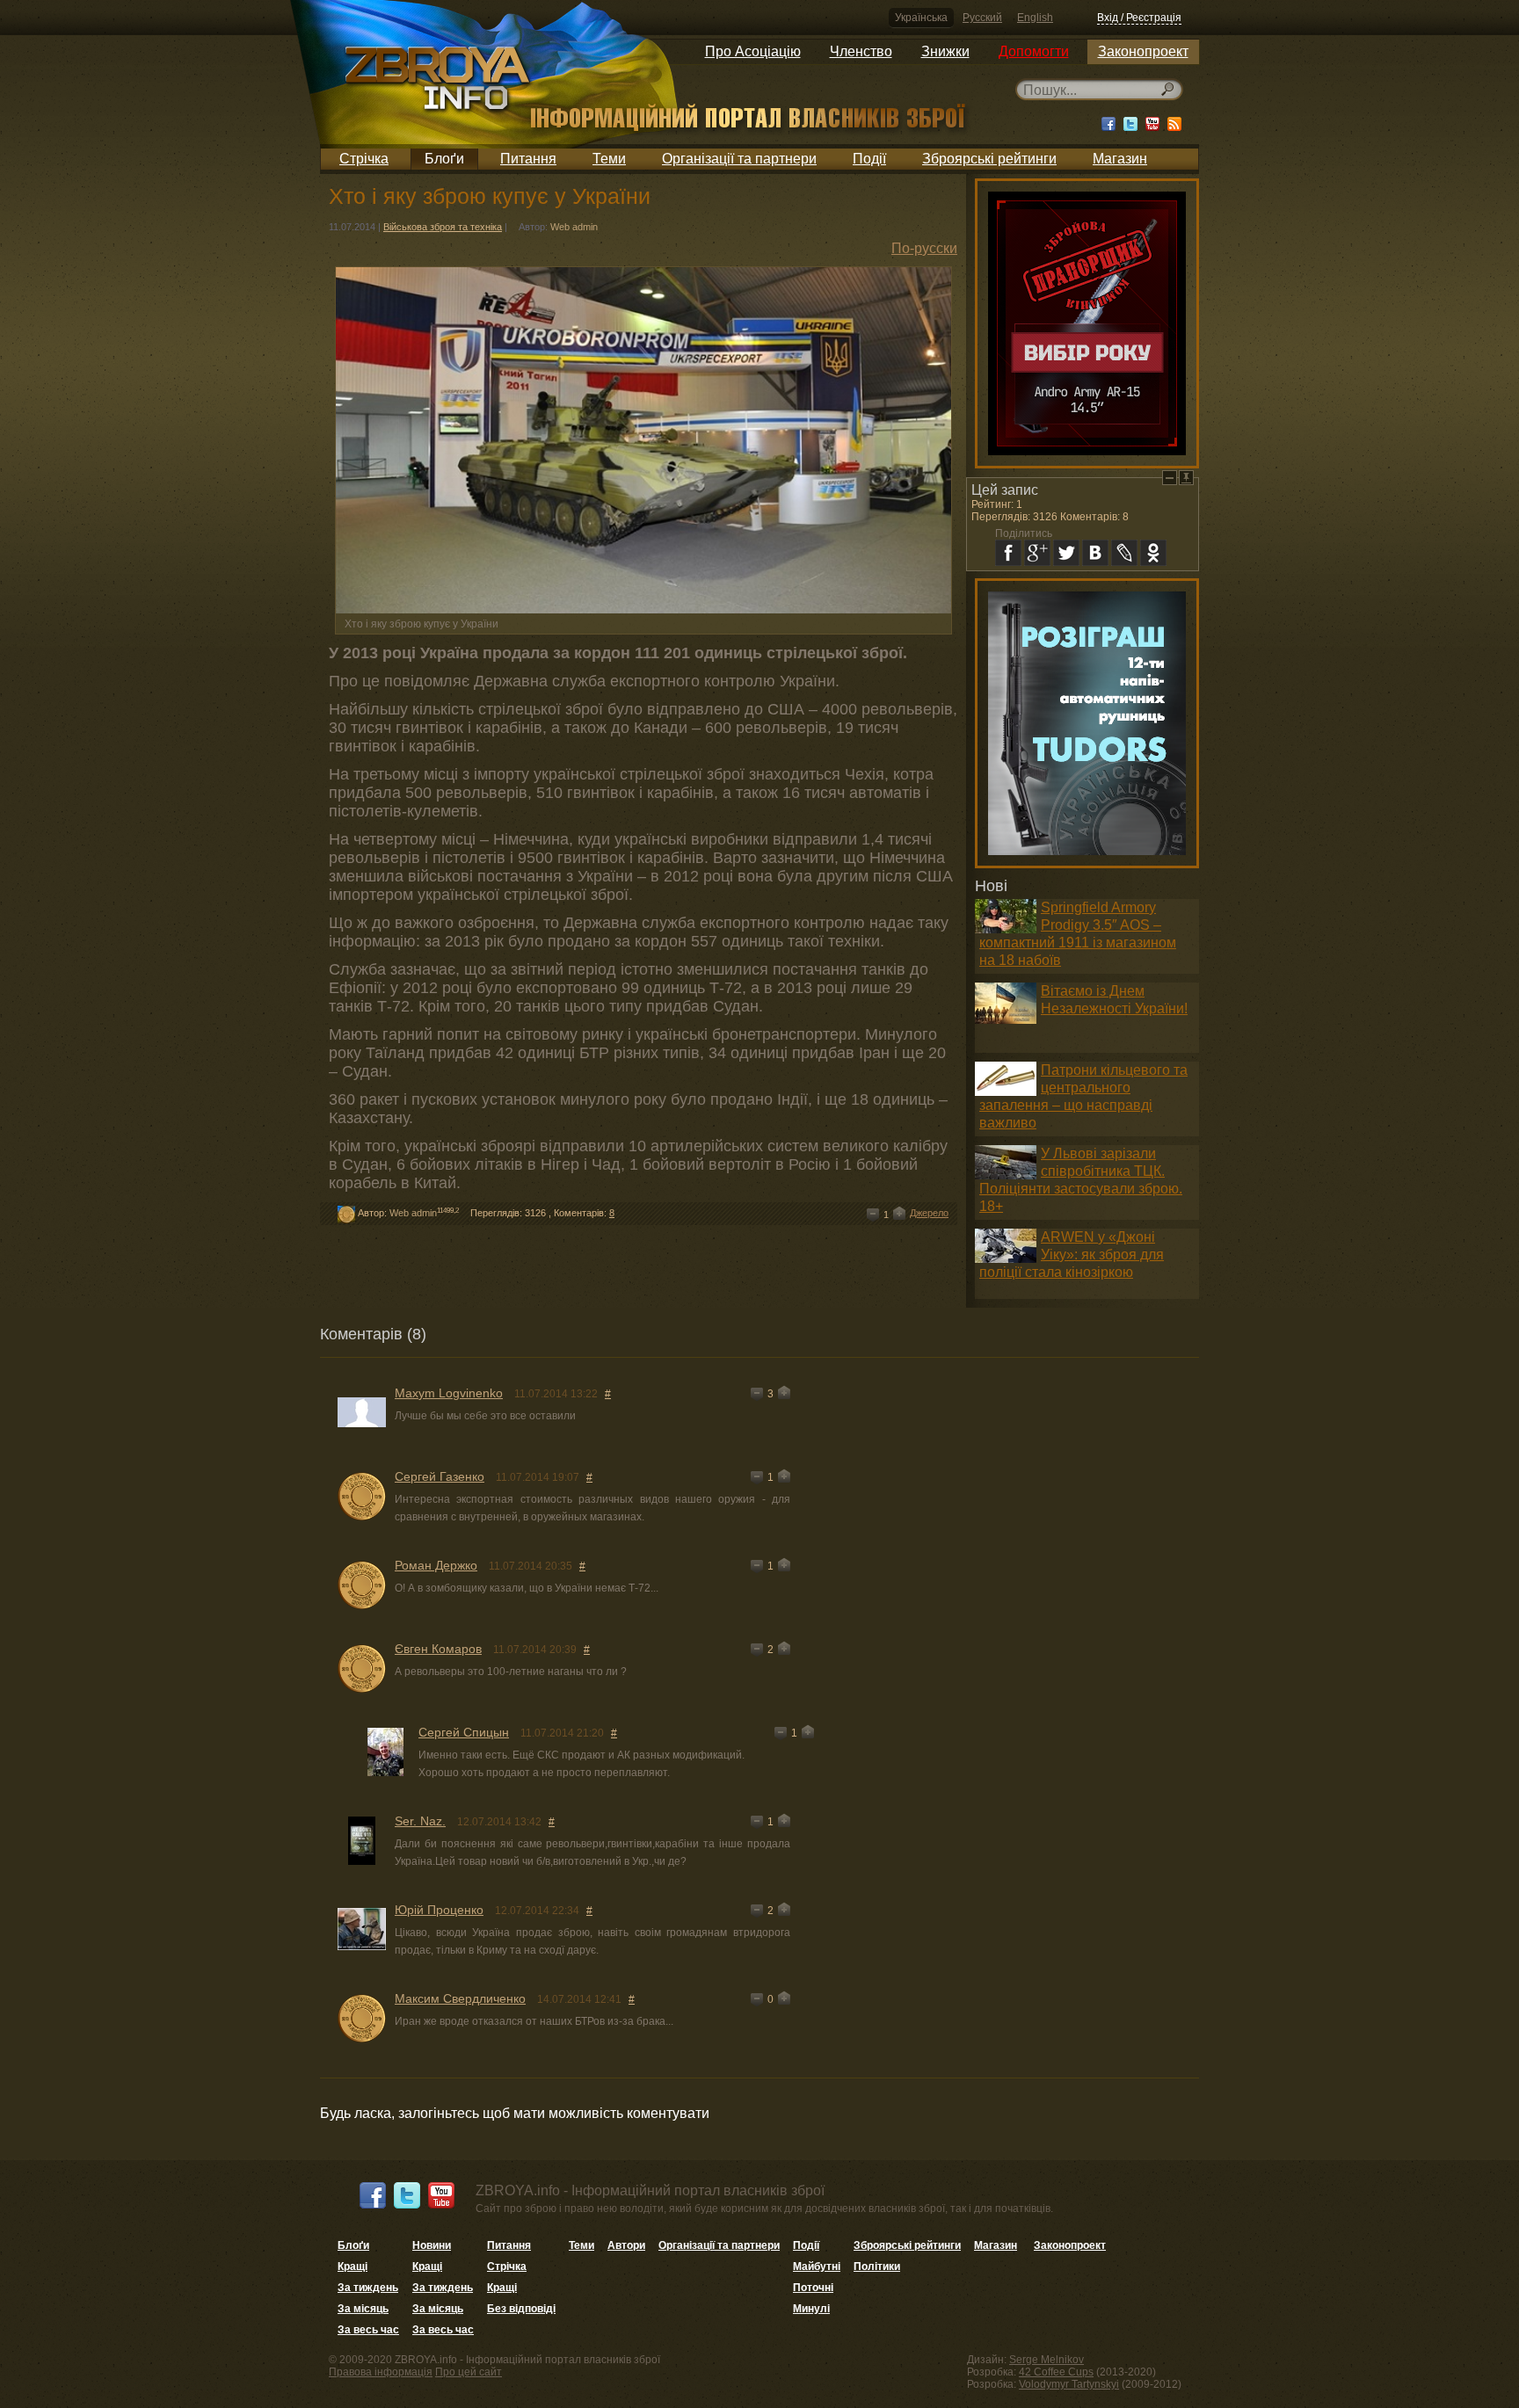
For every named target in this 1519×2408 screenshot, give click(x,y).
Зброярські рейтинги (989, 159)
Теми (609, 159)
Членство (861, 51)
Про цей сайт (469, 2372)
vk (1095, 553)
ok (1153, 553)
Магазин (1120, 159)
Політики (877, 2267)
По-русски (924, 248)
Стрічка (364, 159)
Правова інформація (381, 2372)
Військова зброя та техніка (443, 227)
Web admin (574, 227)
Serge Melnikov (1047, 2360)
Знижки (945, 51)
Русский (982, 18)
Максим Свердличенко (460, 1998)
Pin (1186, 478)
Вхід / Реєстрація (1139, 18)
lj (1124, 553)
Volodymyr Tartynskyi (1069, 2384)
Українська (921, 18)
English (1035, 18)
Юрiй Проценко (439, 1910)
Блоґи (444, 159)
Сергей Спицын (464, 1732)
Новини (432, 2245)
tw (1066, 553)
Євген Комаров (438, 1649)
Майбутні (817, 2267)
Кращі (352, 2267)
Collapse (1170, 478)
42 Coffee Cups (1056, 2372)
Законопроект (1143, 51)
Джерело (929, 1213)
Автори (626, 2245)
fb (1008, 553)
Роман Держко (436, 1565)
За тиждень (368, 2288)
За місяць (363, 2309)
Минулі (811, 2309)
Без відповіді (521, 2309)
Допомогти (1034, 51)
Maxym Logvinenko (449, 1393)
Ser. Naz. (420, 1821)
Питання (528, 159)
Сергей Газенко (440, 1476)
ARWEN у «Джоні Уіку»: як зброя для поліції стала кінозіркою (1072, 1255)
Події (869, 159)
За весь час (368, 2330)
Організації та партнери (739, 159)
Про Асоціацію (753, 51)
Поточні (813, 2288)
